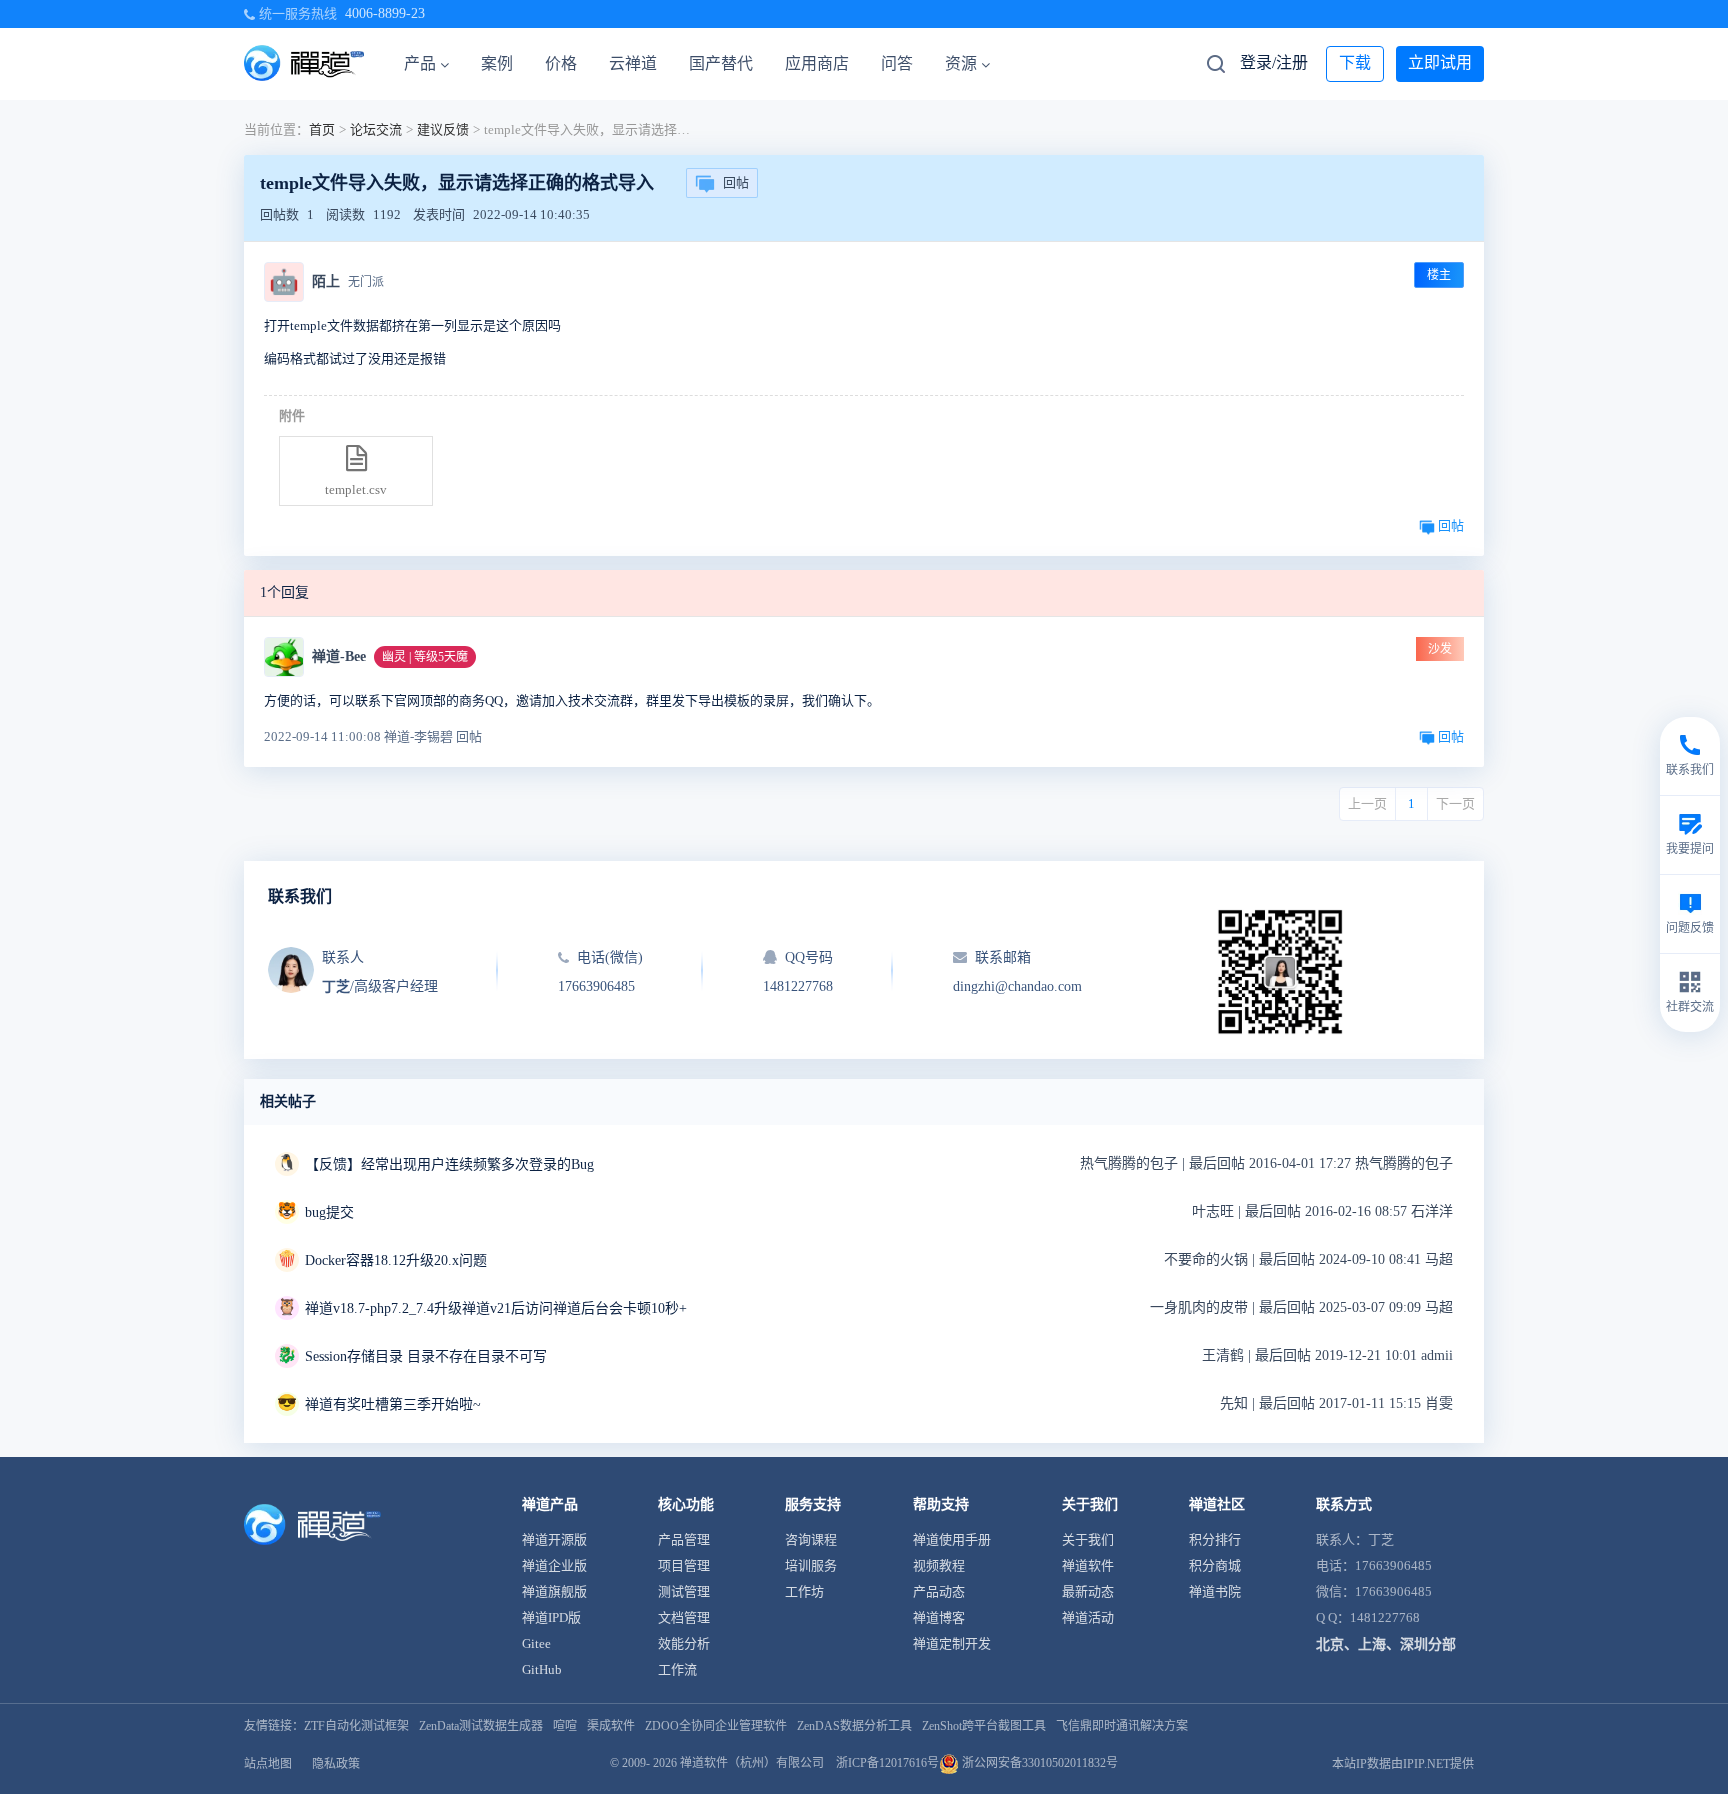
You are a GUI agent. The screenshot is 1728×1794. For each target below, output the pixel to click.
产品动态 (939, 1591)
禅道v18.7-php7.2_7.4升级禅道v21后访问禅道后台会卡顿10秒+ (496, 1308)
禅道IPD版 (551, 1617)
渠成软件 (611, 1726)
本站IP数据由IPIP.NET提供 (1403, 1764)
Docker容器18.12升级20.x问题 (396, 1260)
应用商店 (817, 63)
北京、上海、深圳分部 (1386, 1644)
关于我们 (1088, 1539)
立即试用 (1440, 62)
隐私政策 (336, 1764)
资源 (961, 63)
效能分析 (684, 1643)
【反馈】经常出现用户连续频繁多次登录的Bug (449, 1164)
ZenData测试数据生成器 (481, 1726)
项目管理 (684, 1565)
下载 (1355, 62)
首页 (322, 129)
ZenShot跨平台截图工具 (984, 1726)
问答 (897, 63)
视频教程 (939, 1565)
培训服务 (811, 1565)
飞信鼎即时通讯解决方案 (1122, 1726)
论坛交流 (376, 129)
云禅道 (633, 63)
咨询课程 (811, 1539)
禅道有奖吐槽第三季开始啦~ (393, 1404)
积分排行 (1215, 1539)
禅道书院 (1215, 1591)
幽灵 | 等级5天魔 (425, 657)
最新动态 (1088, 1591)
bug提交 (329, 1212)
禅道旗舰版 (554, 1591)
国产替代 (721, 63)
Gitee (536, 1643)
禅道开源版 (554, 1539)
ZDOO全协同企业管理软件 (716, 1726)
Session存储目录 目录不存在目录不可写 (426, 1356)
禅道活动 (1088, 1617)
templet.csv (356, 489)
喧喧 (565, 1726)
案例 (497, 63)
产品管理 (684, 1539)
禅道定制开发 (952, 1643)
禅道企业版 (554, 1565)
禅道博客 (939, 1617)
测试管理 (684, 1591)
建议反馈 (443, 129)
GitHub (542, 1669)
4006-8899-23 (385, 13)
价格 (561, 63)
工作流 (677, 1669)
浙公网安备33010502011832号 (1038, 1763)
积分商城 (1215, 1565)
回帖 (736, 182)
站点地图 (268, 1764)
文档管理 (684, 1617)
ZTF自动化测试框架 (356, 1726)
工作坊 (804, 1591)
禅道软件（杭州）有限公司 (752, 1763)
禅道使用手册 (952, 1539)
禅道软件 (1088, 1565)
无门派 (366, 282)
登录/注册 (1274, 62)
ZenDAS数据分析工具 (854, 1726)
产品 (420, 63)
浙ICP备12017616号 (887, 1763)
